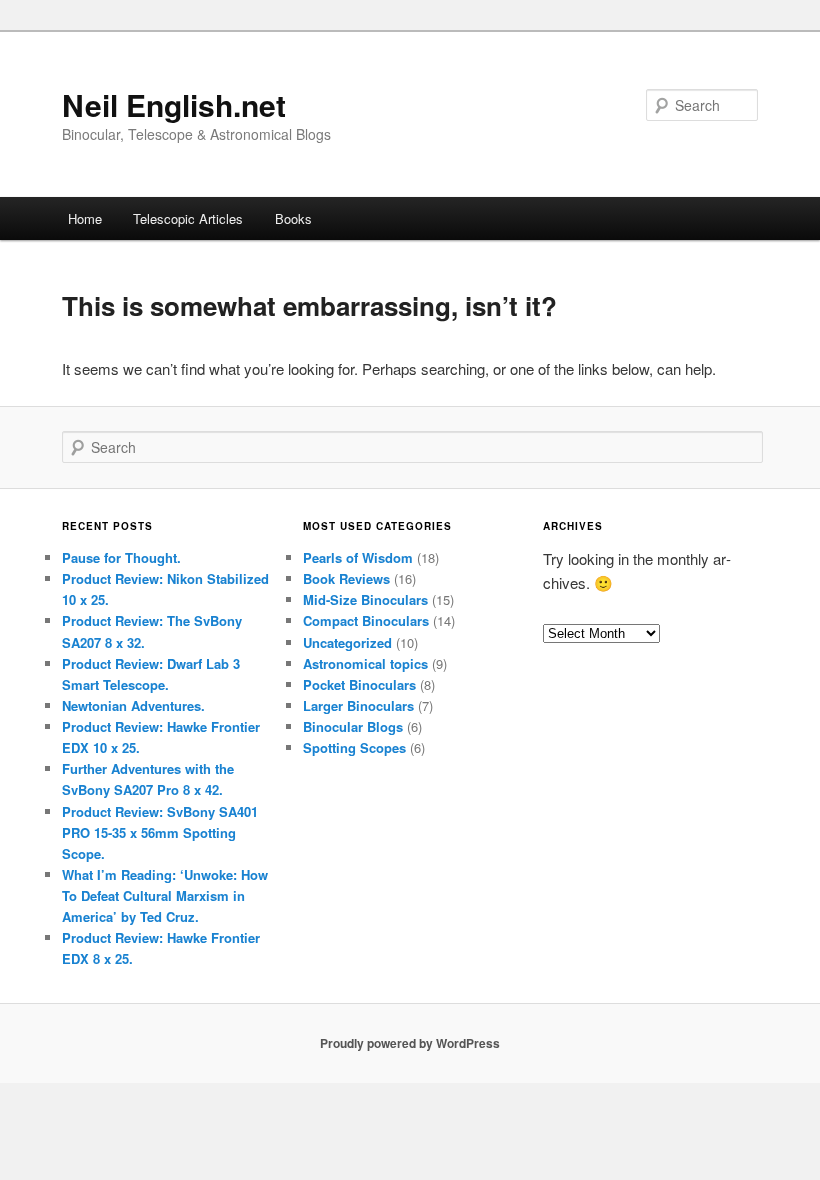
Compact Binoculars (366, 620)
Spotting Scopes (354, 747)
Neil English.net (174, 104)
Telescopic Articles (188, 218)
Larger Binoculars (358, 705)
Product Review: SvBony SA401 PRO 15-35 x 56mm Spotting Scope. (160, 832)
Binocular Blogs (353, 726)
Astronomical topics (365, 663)
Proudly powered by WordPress (410, 1043)
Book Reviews (346, 578)
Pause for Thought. (121, 557)
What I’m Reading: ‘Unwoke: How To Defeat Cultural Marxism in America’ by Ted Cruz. (165, 895)
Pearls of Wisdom (358, 557)
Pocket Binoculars (359, 684)
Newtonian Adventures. (133, 705)
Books (293, 218)
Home (85, 218)
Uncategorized (347, 642)
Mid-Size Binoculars (365, 599)
